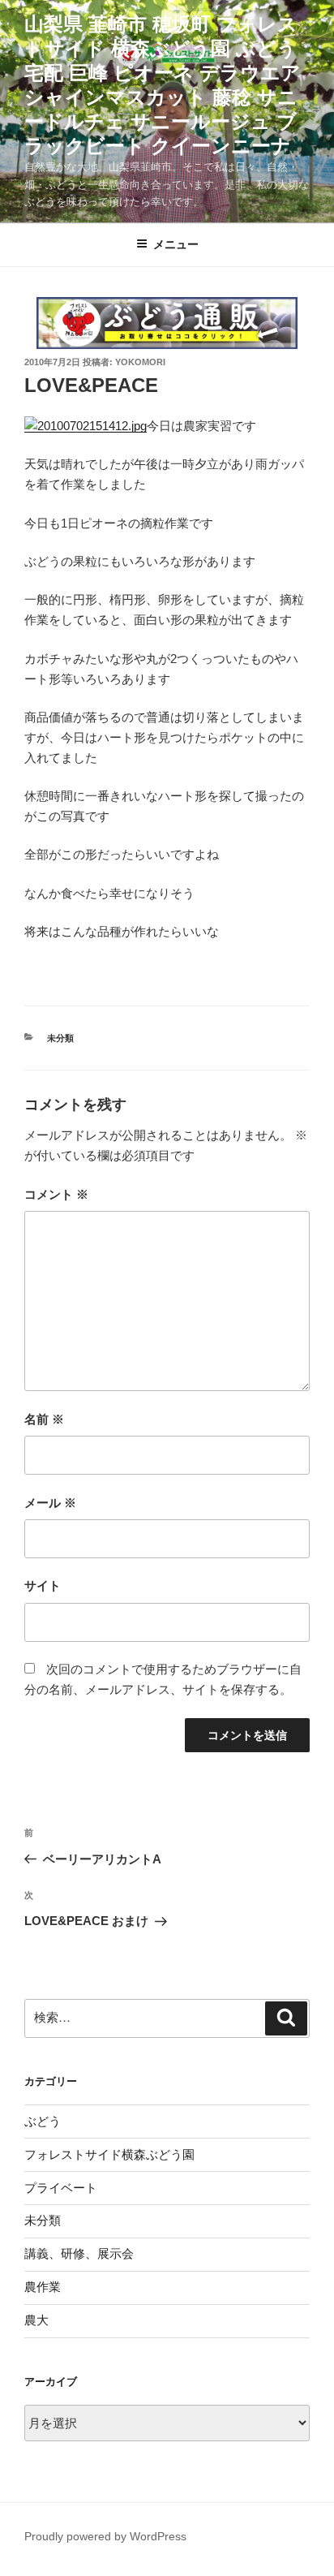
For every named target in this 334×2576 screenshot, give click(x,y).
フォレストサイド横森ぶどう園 (109, 2154)
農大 (36, 2320)
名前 (44, 1419)
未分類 (60, 1038)
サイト (43, 1585)
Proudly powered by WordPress (105, 2536)
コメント (56, 1194)
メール (50, 1503)
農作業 (43, 2287)
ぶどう (43, 2121)
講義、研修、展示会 (79, 2253)
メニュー (176, 244)
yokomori (140, 362)
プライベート (61, 2188)
